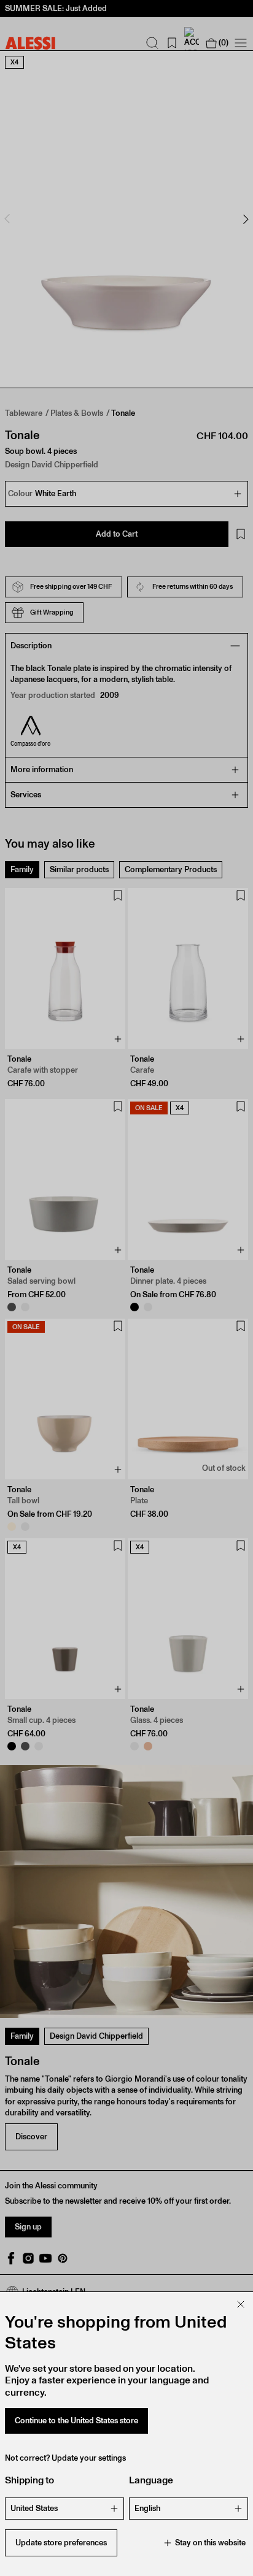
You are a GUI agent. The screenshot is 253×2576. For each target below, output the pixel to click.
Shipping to (29, 2480)
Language (151, 2480)
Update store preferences (61, 2543)
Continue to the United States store (76, 2421)
